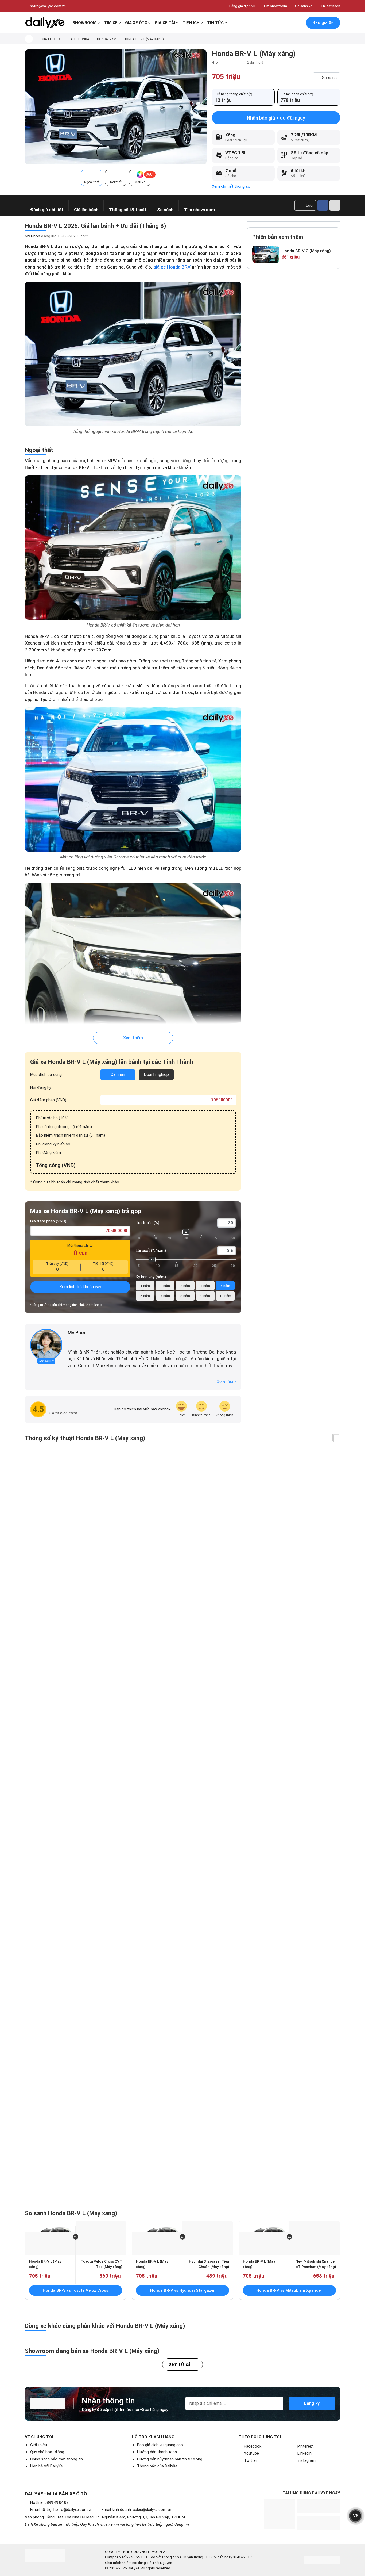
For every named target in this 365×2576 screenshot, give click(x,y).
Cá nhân (118, 1074)
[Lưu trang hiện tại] (286, 23)
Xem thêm (133, 1038)
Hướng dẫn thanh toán (157, 2452)
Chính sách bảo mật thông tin (57, 2459)
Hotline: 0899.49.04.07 (49, 2502)
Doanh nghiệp (156, 1074)
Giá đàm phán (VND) (48, 1100)
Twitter (251, 2460)
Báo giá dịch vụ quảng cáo (160, 2445)
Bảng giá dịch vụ (242, 6)
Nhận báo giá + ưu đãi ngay (276, 118)
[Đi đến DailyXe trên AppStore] (319, 2523)
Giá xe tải (165, 23)
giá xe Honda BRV (172, 267)
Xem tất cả (180, 2364)
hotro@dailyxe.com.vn (48, 6)
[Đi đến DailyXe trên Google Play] (319, 2506)
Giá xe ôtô (136, 23)
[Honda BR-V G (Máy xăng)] (266, 254)
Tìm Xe (111, 23)
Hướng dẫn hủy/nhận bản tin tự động (170, 2459)
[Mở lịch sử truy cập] (298, 23)
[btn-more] (335, 205)
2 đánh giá (255, 62)
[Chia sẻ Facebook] (323, 205)
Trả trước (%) (147, 1223)
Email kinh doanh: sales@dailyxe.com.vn (136, 2510)
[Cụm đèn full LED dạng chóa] (133, 955)
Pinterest (306, 2446)
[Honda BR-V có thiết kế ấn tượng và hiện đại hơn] (133, 547)
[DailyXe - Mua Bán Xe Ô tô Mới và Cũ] (45, 23)
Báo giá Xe (323, 23)
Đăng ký (312, 2403)
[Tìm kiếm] (275, 23)
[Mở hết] (337, 1438)
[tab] (92, 178)
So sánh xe (304, 6)
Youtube (251, 2453)
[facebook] (70, 1341)
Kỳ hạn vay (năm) (151, 1277)
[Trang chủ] (29, 39)
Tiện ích (191, 23)
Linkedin (304, 2453)
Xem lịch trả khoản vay (80, 1287)
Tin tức (215, 23)
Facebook (253, 2446)
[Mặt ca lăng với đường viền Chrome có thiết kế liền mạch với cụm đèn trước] (133, 779)
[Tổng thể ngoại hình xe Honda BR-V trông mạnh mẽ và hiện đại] (116, 107)
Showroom (84, 23)
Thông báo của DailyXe (157, 2466)
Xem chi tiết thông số (231, 186)
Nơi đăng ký (41, 1087)
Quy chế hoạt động (47, 2452)
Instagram (306, 2460)
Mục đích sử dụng (46, 1075)
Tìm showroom (275, 6)
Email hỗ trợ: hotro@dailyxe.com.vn (61, 2510)
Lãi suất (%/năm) (151, 1251)
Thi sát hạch (330, 6)
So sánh (329, 78)
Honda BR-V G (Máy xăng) (306, 251)
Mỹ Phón (32, 236)
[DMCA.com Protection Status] (322, 2560)
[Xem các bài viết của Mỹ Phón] (46, 1345)
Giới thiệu (39, 2445)
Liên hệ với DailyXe (46, 2466)
